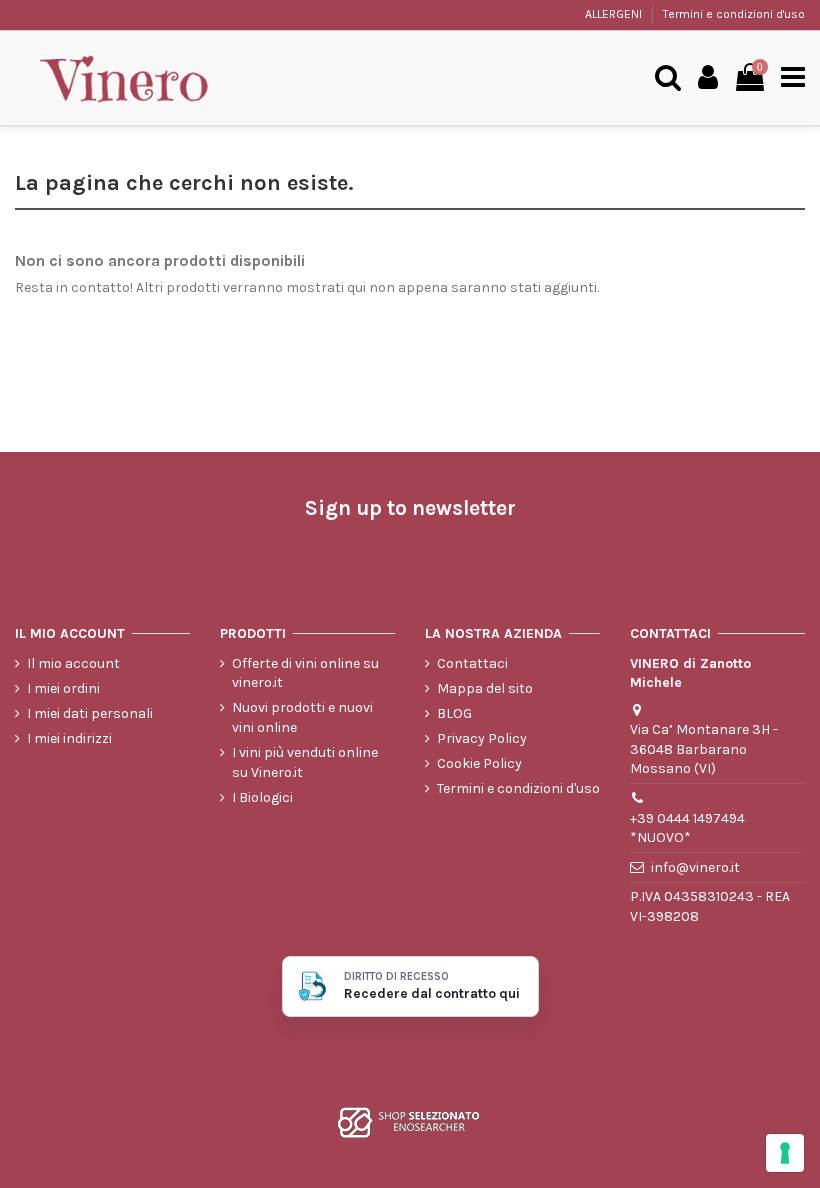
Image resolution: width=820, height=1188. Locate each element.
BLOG (454, 713)
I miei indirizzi (69, 738)
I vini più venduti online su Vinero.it (305, 762)
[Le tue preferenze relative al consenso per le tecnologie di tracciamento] (785, 1153)
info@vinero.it (695, 867)
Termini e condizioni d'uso (734, 14)
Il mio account (73, 663)
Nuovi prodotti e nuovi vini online (302, 717)
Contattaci (472, 663)
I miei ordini (63, 688)
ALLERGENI (615, 14)
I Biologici (262, 797)
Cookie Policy (479, 763)
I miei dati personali (90, 713)
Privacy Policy (482, 738)
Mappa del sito (485, 688)
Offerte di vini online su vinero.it (305, 673)
